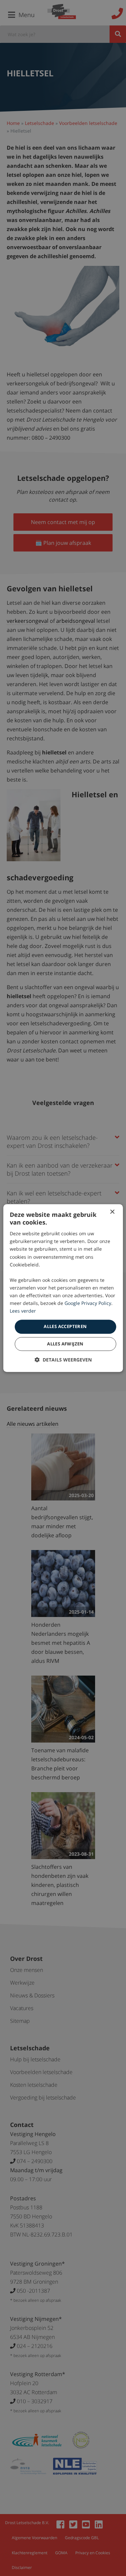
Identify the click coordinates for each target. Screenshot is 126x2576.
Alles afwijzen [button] (65, 1344)
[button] (63, 1360)
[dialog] (63, 1288)
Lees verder (23, 1311)
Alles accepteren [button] (65, 1327)
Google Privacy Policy (88, 1303)
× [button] (112, 1212)
